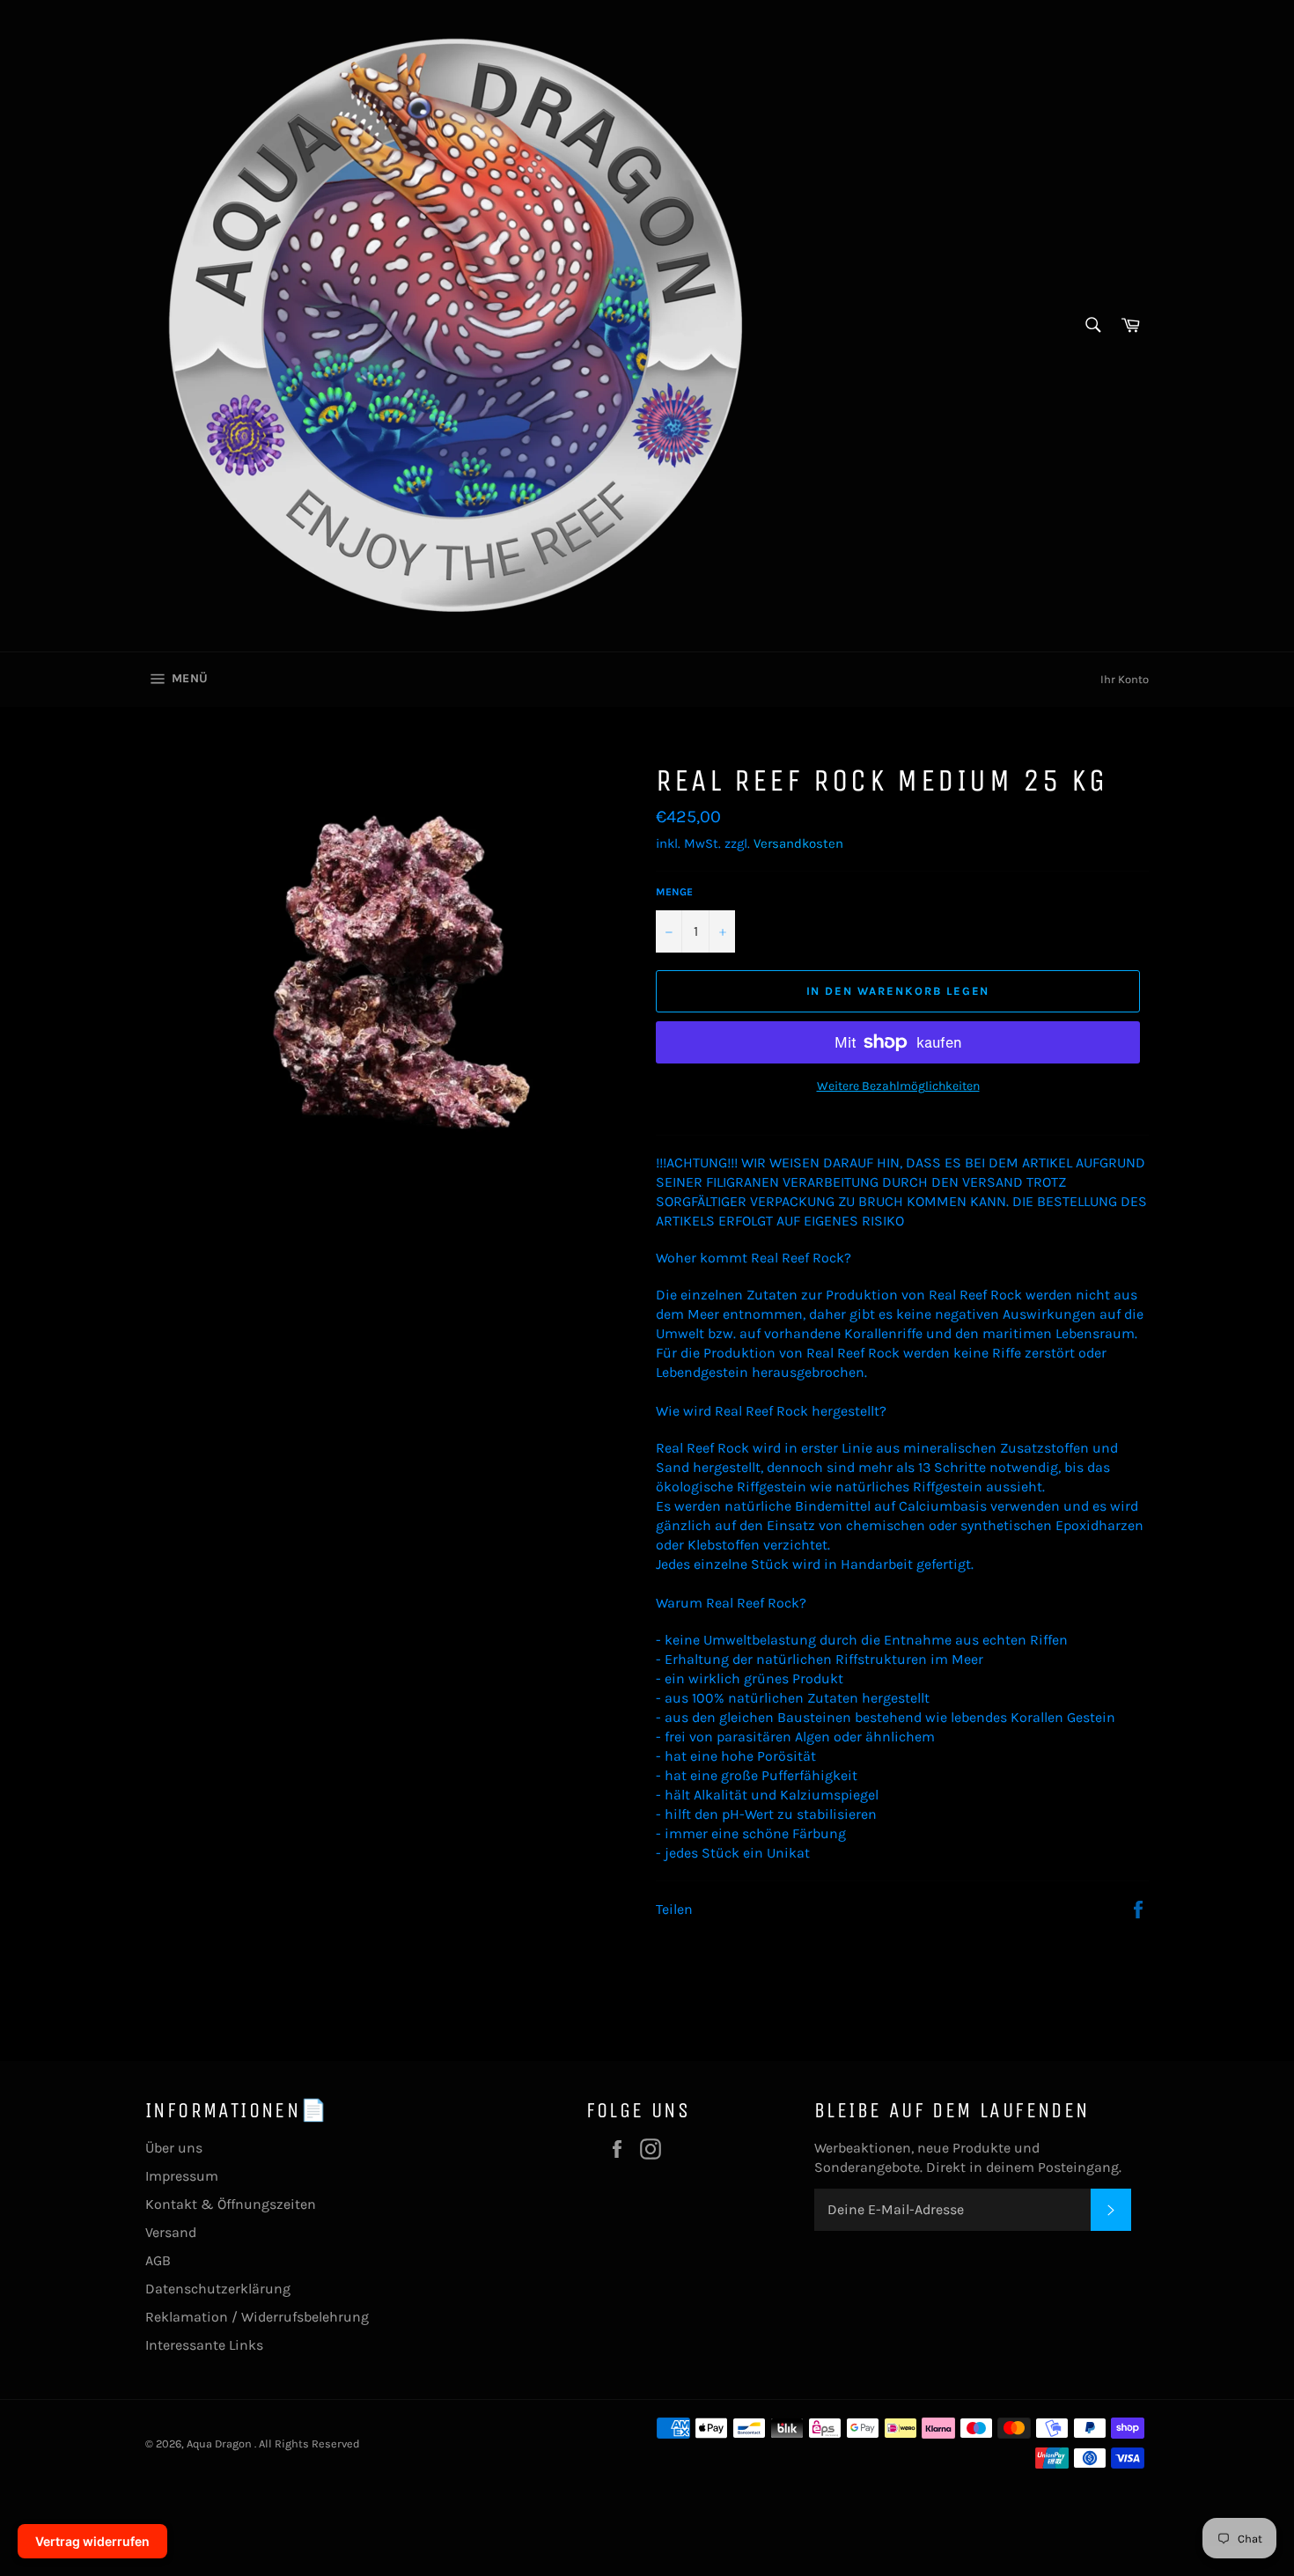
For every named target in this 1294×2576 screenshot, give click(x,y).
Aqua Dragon (221, 2444)
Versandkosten (798, 843)
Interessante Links (204, 2345)
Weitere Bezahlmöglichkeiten (898, 1086)
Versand (171, 2232)
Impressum (182, 2176)
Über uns (174, 2148)
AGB (158, 2260)
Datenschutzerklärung (218, 2289)
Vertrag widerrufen (92, 2541)
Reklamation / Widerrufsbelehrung (257, 2317)
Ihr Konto (1125, 679)
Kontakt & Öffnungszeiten (231, 2204)
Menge (674, 892)
